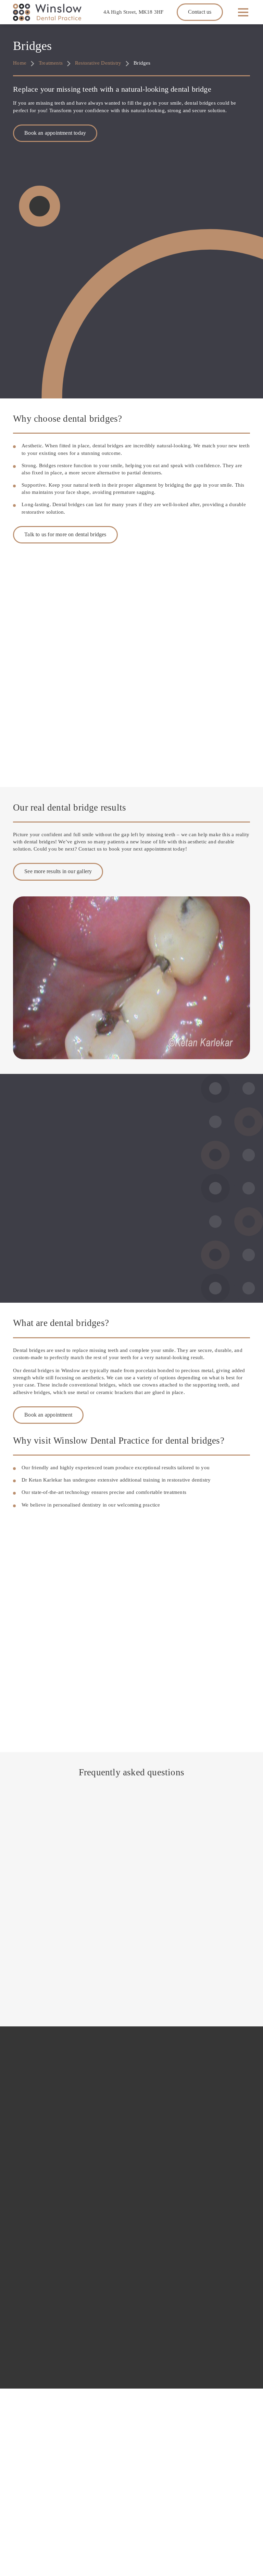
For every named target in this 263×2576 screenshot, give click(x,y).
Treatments (51, 63)
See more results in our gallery (58, 871)
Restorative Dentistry (98, 63)
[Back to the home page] (47, 12)
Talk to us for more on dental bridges (65, 534)
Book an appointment (48, 1415)
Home (20, 63)
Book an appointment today (55, 133)
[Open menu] (243, 12)
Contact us (200, 12)
